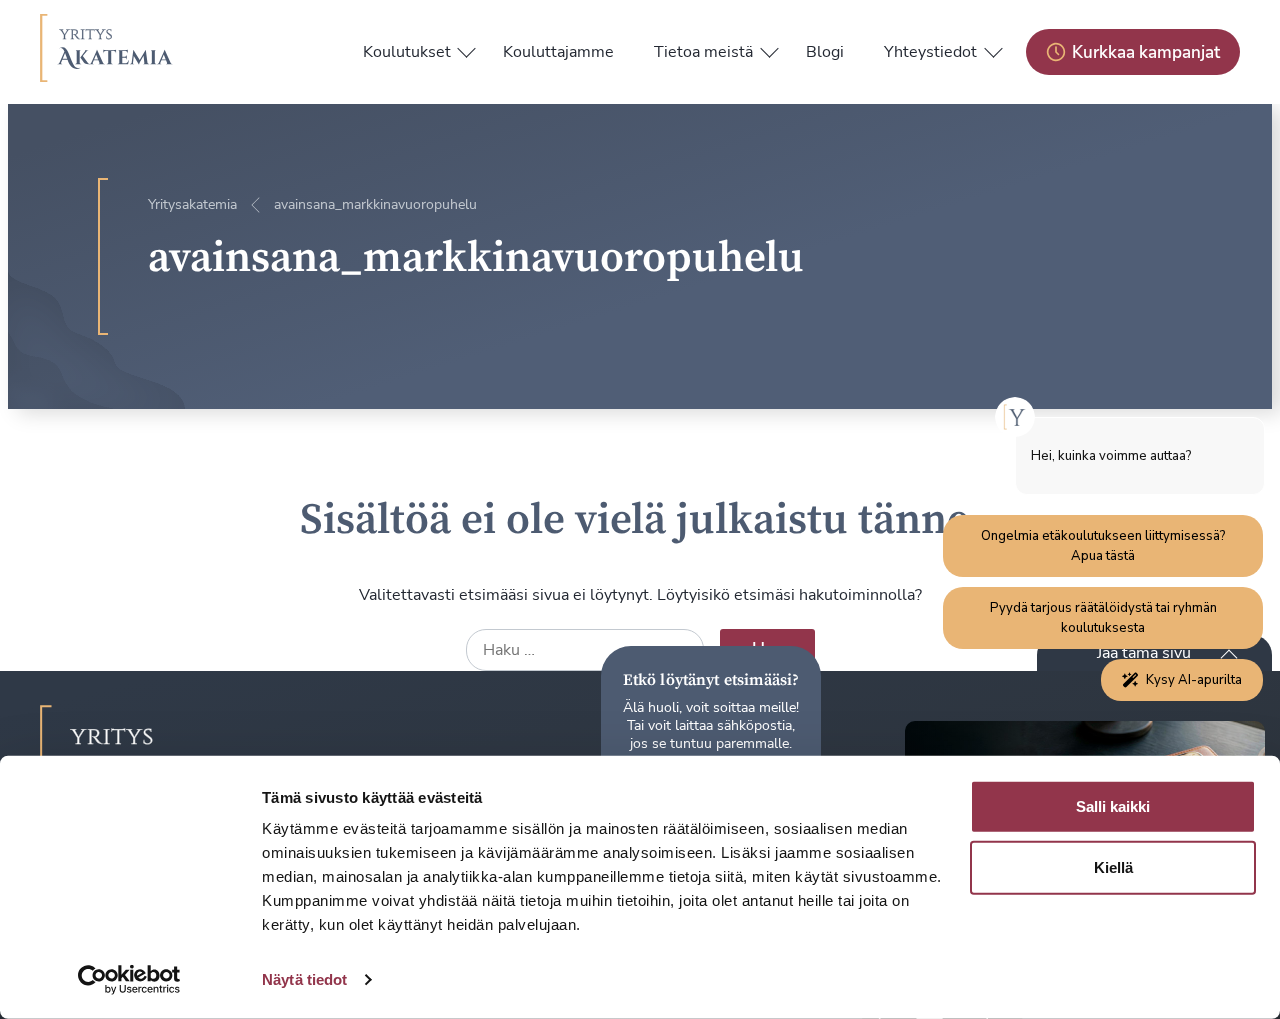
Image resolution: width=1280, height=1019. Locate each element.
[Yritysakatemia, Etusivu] (106, 52)
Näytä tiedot (304, 979)
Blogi (825, 52)
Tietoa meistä (703, 52)
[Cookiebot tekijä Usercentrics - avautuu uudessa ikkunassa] (129, 980)
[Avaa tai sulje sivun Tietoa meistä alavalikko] (769, 48)
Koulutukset (407, 52)
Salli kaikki (1113, 806)
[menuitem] (407, 52)
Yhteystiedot (930, 52)
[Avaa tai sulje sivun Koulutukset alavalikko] (467, 48)
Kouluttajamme (558, 52)
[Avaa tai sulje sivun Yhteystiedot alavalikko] (993, 48)
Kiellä (1113, 867)
